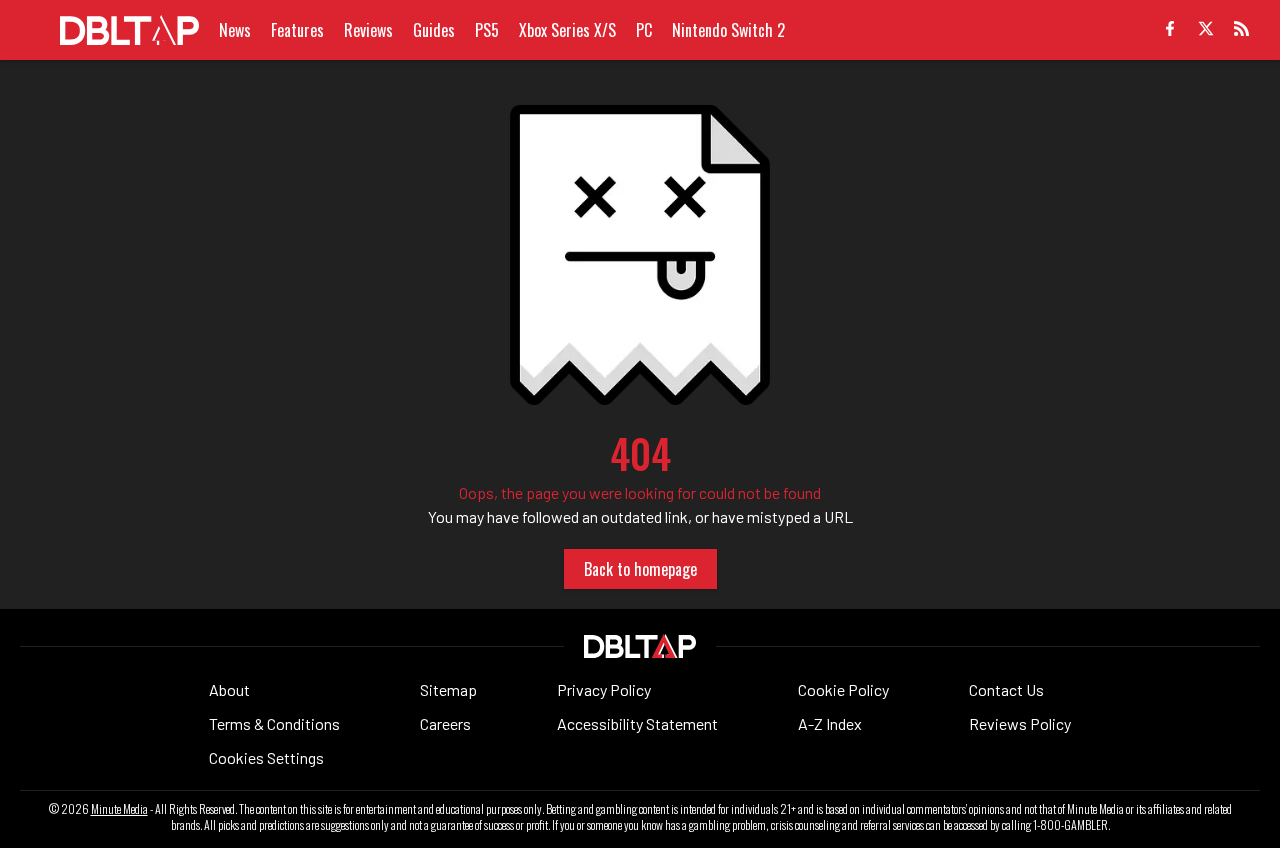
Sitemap (448, 689)
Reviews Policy (1020, 723)
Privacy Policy (604, 689)
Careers (445, 723)
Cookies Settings (266, 757)
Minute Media (119, 809)
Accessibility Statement (637, 723)
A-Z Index (830, 723)
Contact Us (1006, 689)
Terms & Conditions (274, 723)
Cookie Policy (843, 689)
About (229, 689)
